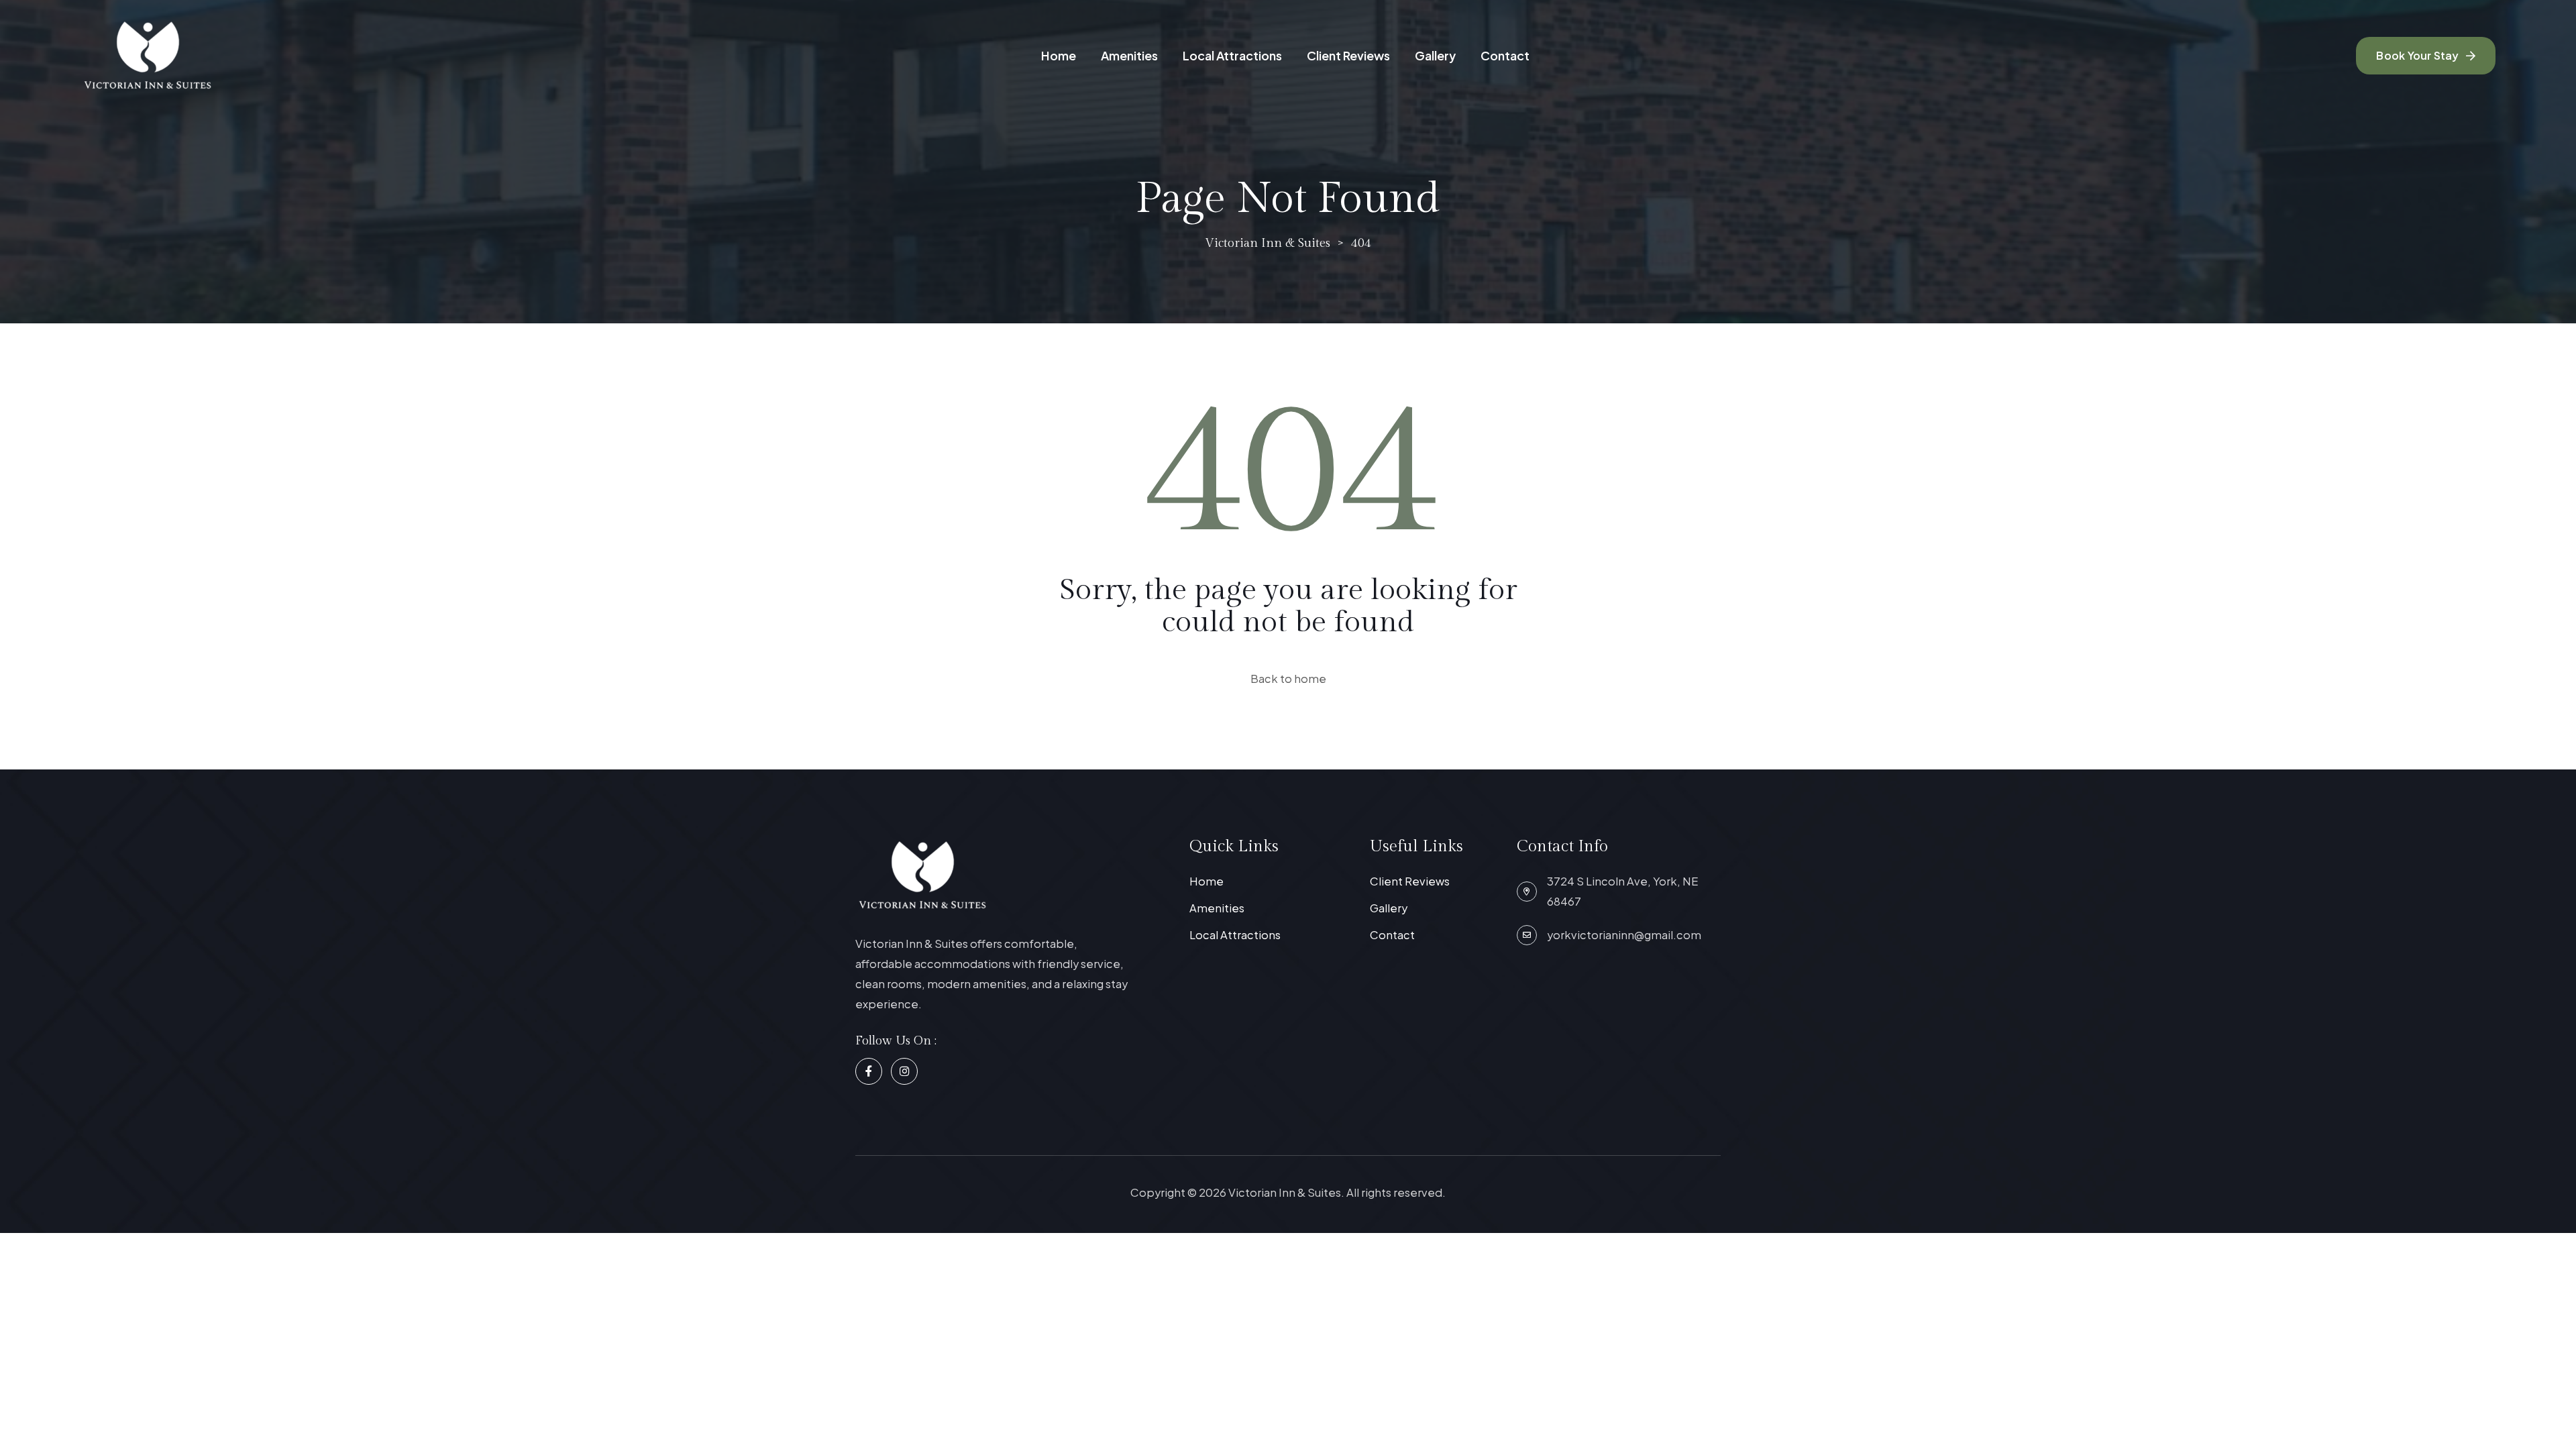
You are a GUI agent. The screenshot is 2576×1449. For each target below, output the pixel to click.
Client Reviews (1348, 55)
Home (1059, 55)
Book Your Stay (2417, 55)
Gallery (1435, 55)
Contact (1505, 55)
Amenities (1129, 55)
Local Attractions (1232, 55)
